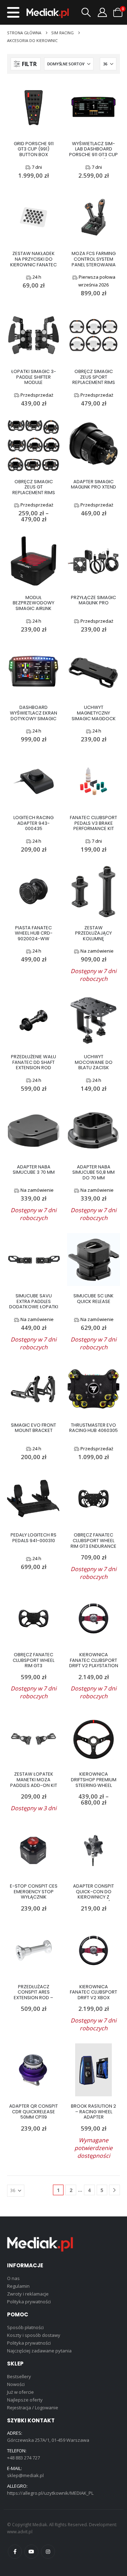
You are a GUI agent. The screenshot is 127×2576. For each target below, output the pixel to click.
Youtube (31, 2552)
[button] (13, 12)
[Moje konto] (102, 12)
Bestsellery (19, 2376)
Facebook (15, 2552)
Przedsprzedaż (37, 395)
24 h (37, 277)
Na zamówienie (97, 951)
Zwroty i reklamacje (28, 2294)
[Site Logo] (48, 13)
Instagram (48, 2552)
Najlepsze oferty (25, 2400)
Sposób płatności (25, 2327)
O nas (13, 2278)
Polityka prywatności (29, 2302)
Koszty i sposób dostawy (34, 2335)
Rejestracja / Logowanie (33, 2408)
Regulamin (18, 2286)
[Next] (114, 2190)
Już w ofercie (20, 2392)
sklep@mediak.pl (25, 2475)
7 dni (37, 167)
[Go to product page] (34, 107)
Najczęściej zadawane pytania (39, 2351)
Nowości (16, 2384)
